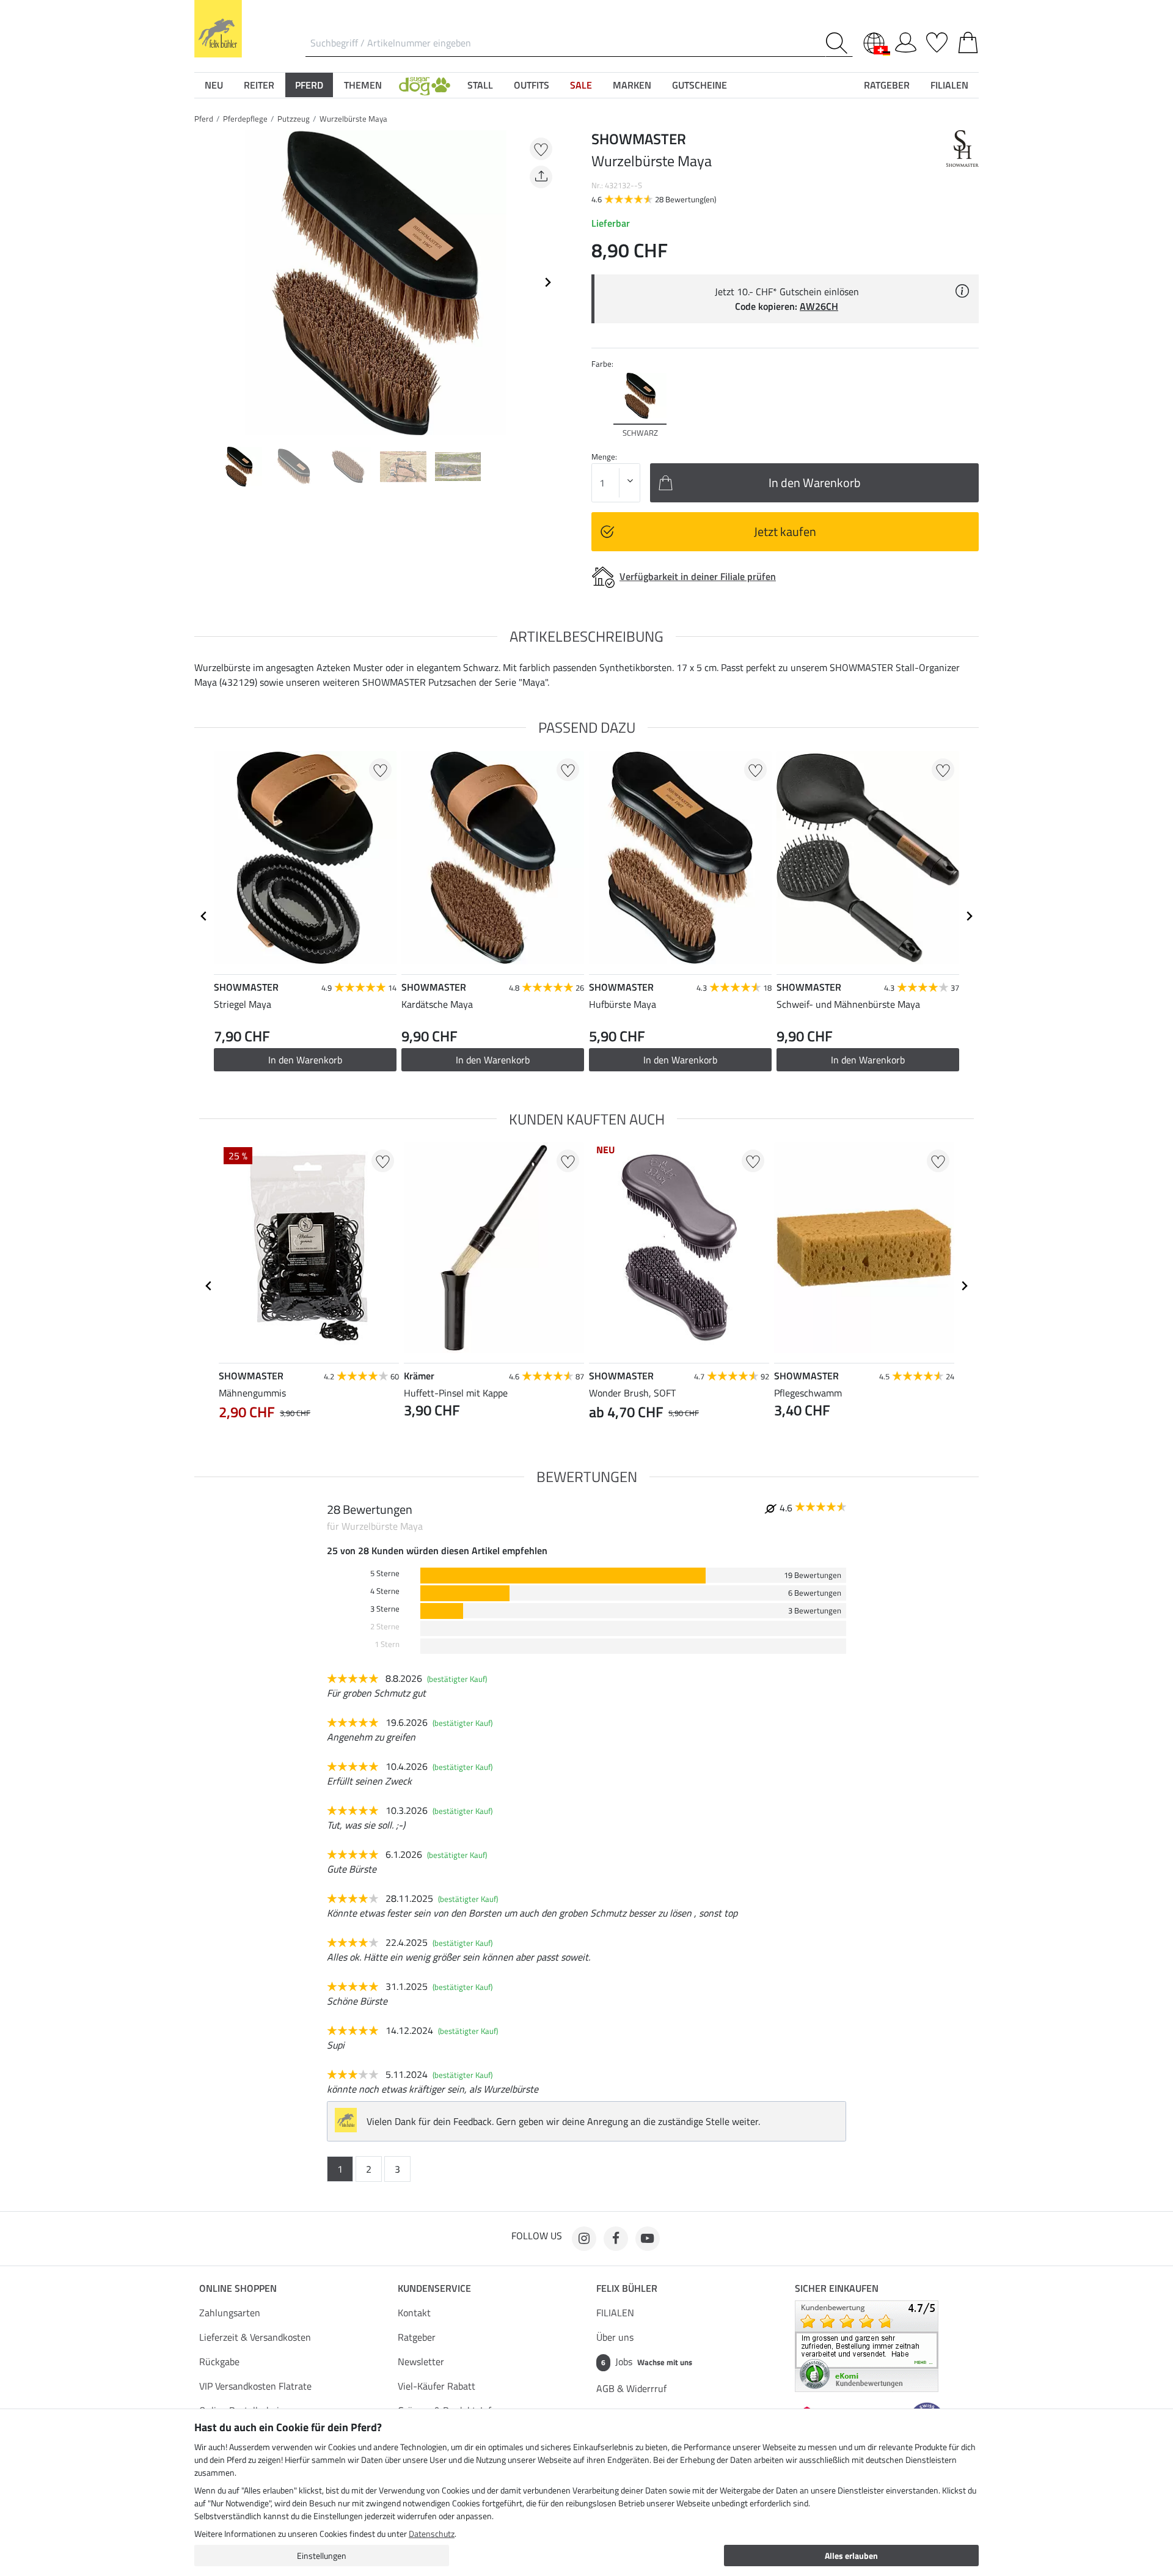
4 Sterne (385, 1591)
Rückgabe (219, 2361)
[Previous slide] (204, 282)
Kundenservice (434, 2288)
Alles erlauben (851, 2556)
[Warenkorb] (968, 40)
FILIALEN (615, 2313)
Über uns (615, 2337)
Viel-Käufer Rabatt (437, 2386)
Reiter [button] (259, 85)
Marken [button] (632, 85)
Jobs (647, 2361)
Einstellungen (322, 2556)
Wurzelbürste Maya (353, 119)
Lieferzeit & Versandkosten (255, 2337)
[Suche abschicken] (839, 43)
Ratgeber (417, 2337)
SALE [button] (581, 85)
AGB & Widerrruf (631, 2388)
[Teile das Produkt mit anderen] (541, 177)
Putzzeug (294, 119)
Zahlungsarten (230, 2313)
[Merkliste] (937, 40)
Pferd (204, 119)
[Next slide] (547, 282)
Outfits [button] (532, 85)
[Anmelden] (906, 40)
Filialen (949, 85)
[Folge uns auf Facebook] (616, 2239)
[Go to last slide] (204, 916)
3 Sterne (385, 1609)
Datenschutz (432, 2534)
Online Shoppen (238, 2288)
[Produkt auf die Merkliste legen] (541, 149)
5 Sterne (385, 1573)
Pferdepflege (245, 119)
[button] (425, 85)
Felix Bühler (627, 2288)
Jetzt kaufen (785, 531)
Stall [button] (480, 85)
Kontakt (414, 2313)
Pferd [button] (309, 85)
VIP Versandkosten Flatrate (255, 2386)
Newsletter (421, 2361)
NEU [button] (214, 85)
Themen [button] (363, 85)
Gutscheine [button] (700, 85)
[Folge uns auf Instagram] (584, 2239)
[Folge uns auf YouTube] (648, 2239)
